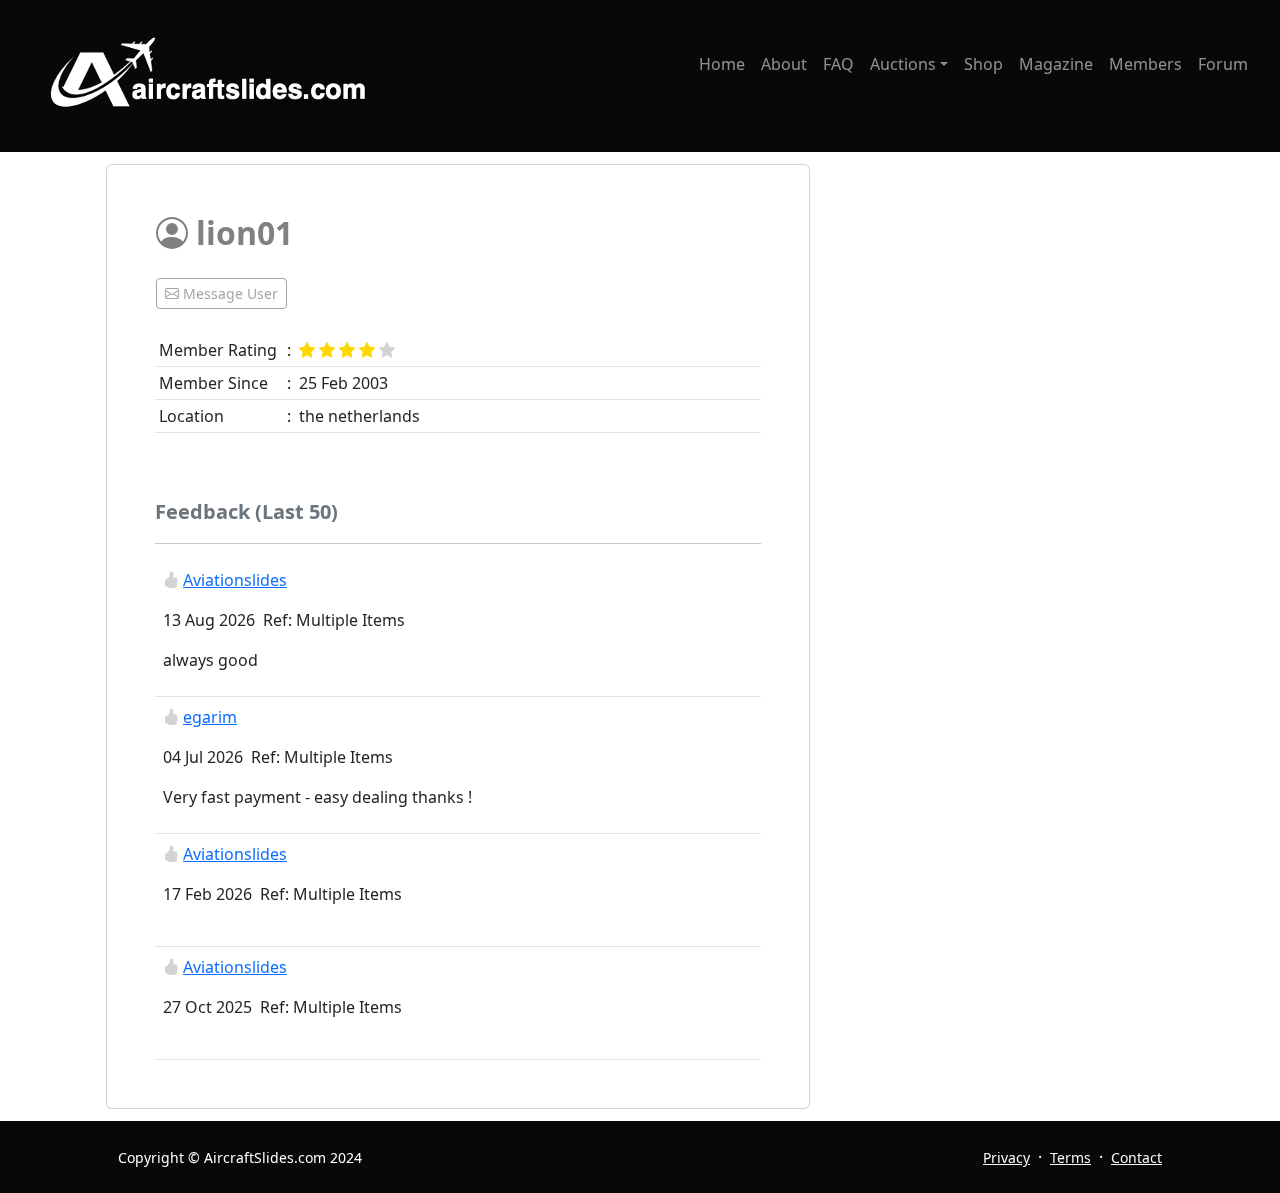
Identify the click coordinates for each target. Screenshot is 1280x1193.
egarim (210, 717)
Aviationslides (235, 580)
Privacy (1006, 1157)
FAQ (838, 64)
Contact (1136, 1157)
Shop (983, 64)
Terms (1070, 1157)
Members (1145, 64)
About (784, 64)
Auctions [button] (903, 64)
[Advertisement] (1004, 304)
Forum (1223, 64)
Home (722, 64)
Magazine (1056, 64)
